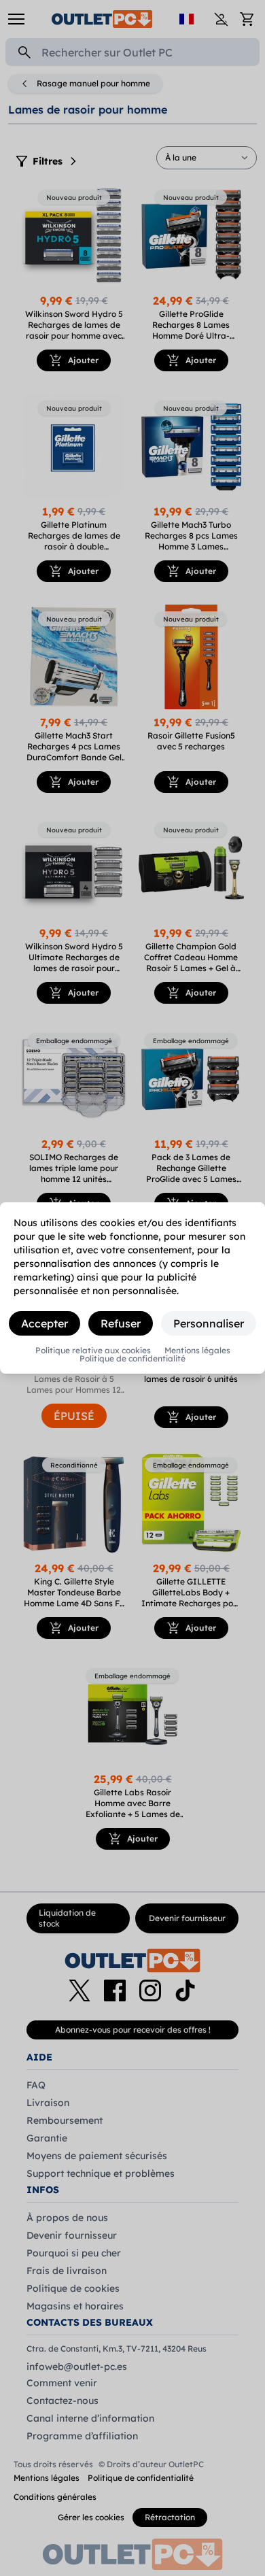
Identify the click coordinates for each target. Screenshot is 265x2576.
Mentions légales (197, 1351)
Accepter (45, 1323)
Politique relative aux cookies (93, 1351)
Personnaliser (209, 1323)
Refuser (121, 1323)
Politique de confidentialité (132, 1359)
